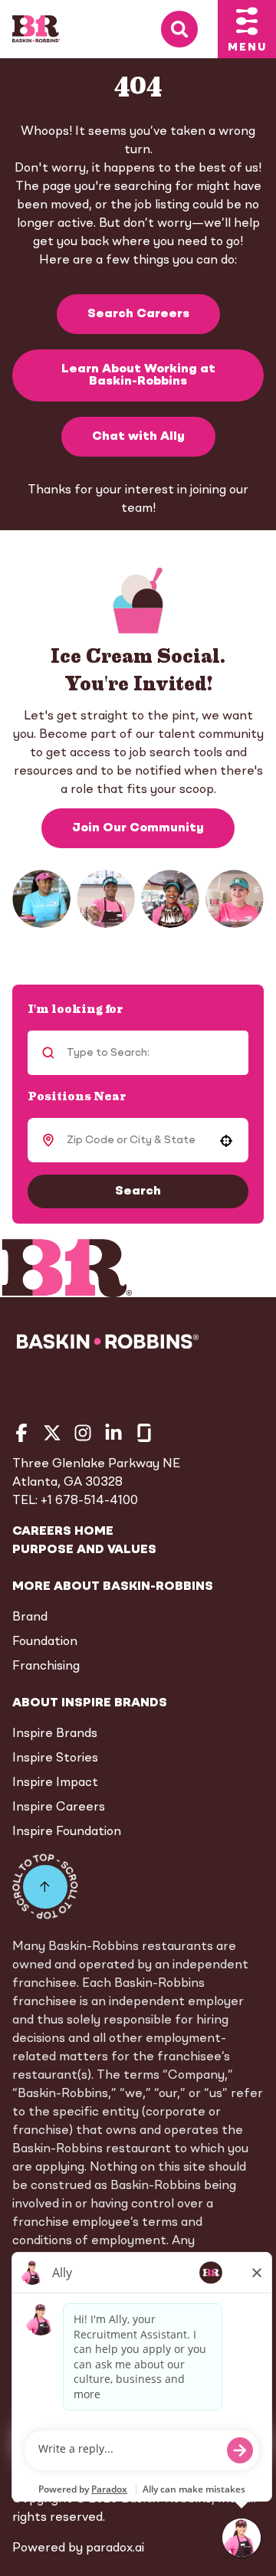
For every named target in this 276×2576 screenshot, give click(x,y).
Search (138, 1191)
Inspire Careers (59, 1807)
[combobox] (136, 1140)
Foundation (45, 1642)
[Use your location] (226, 1141)
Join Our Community (138, 828)
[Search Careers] (189, 29)
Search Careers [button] (138, 314)
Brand (30, 1617)
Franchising (46, 1667)
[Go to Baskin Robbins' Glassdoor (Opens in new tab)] (144, 1433)
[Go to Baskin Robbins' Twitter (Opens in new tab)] (52, 1433)
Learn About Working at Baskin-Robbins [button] (138, 375)
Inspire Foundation (67, 1832)
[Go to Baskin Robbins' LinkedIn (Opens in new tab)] (113, 1433)
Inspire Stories (55, 1758)
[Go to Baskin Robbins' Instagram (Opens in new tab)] (83, 1433)
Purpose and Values (84, 1550)
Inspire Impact (55, 1783)
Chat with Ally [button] (138, 437)
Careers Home (63, 1532)
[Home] (36, 29)
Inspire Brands (55, 1734)
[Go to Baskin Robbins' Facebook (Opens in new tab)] (21, 1433)
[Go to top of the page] (45, 1886)
